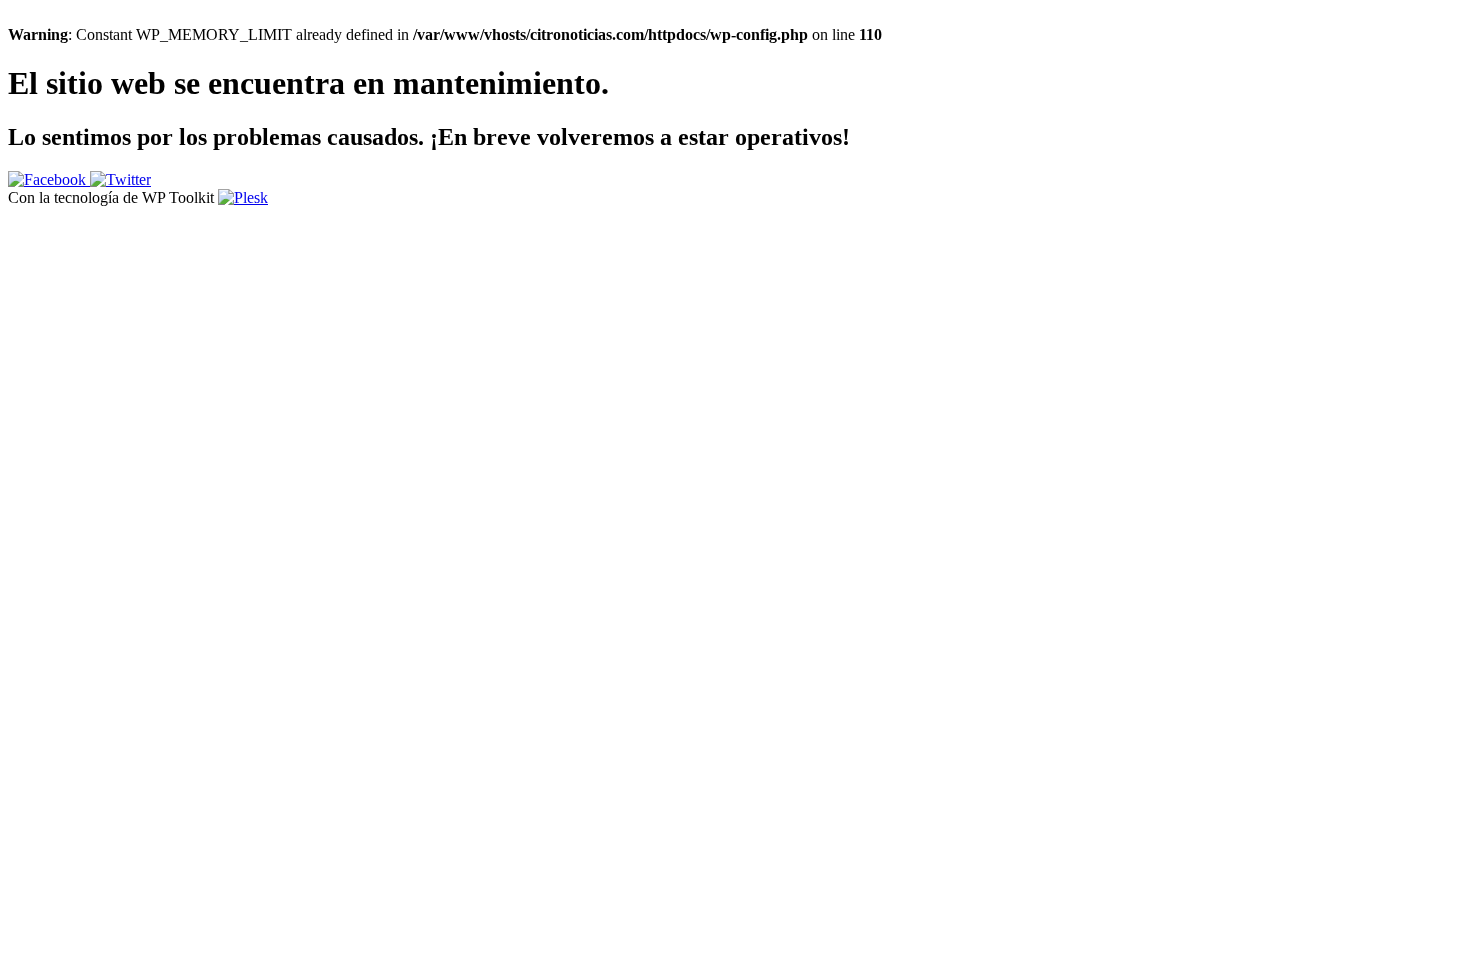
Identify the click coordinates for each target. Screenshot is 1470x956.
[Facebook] (49, 179)
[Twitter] (120, 179)
